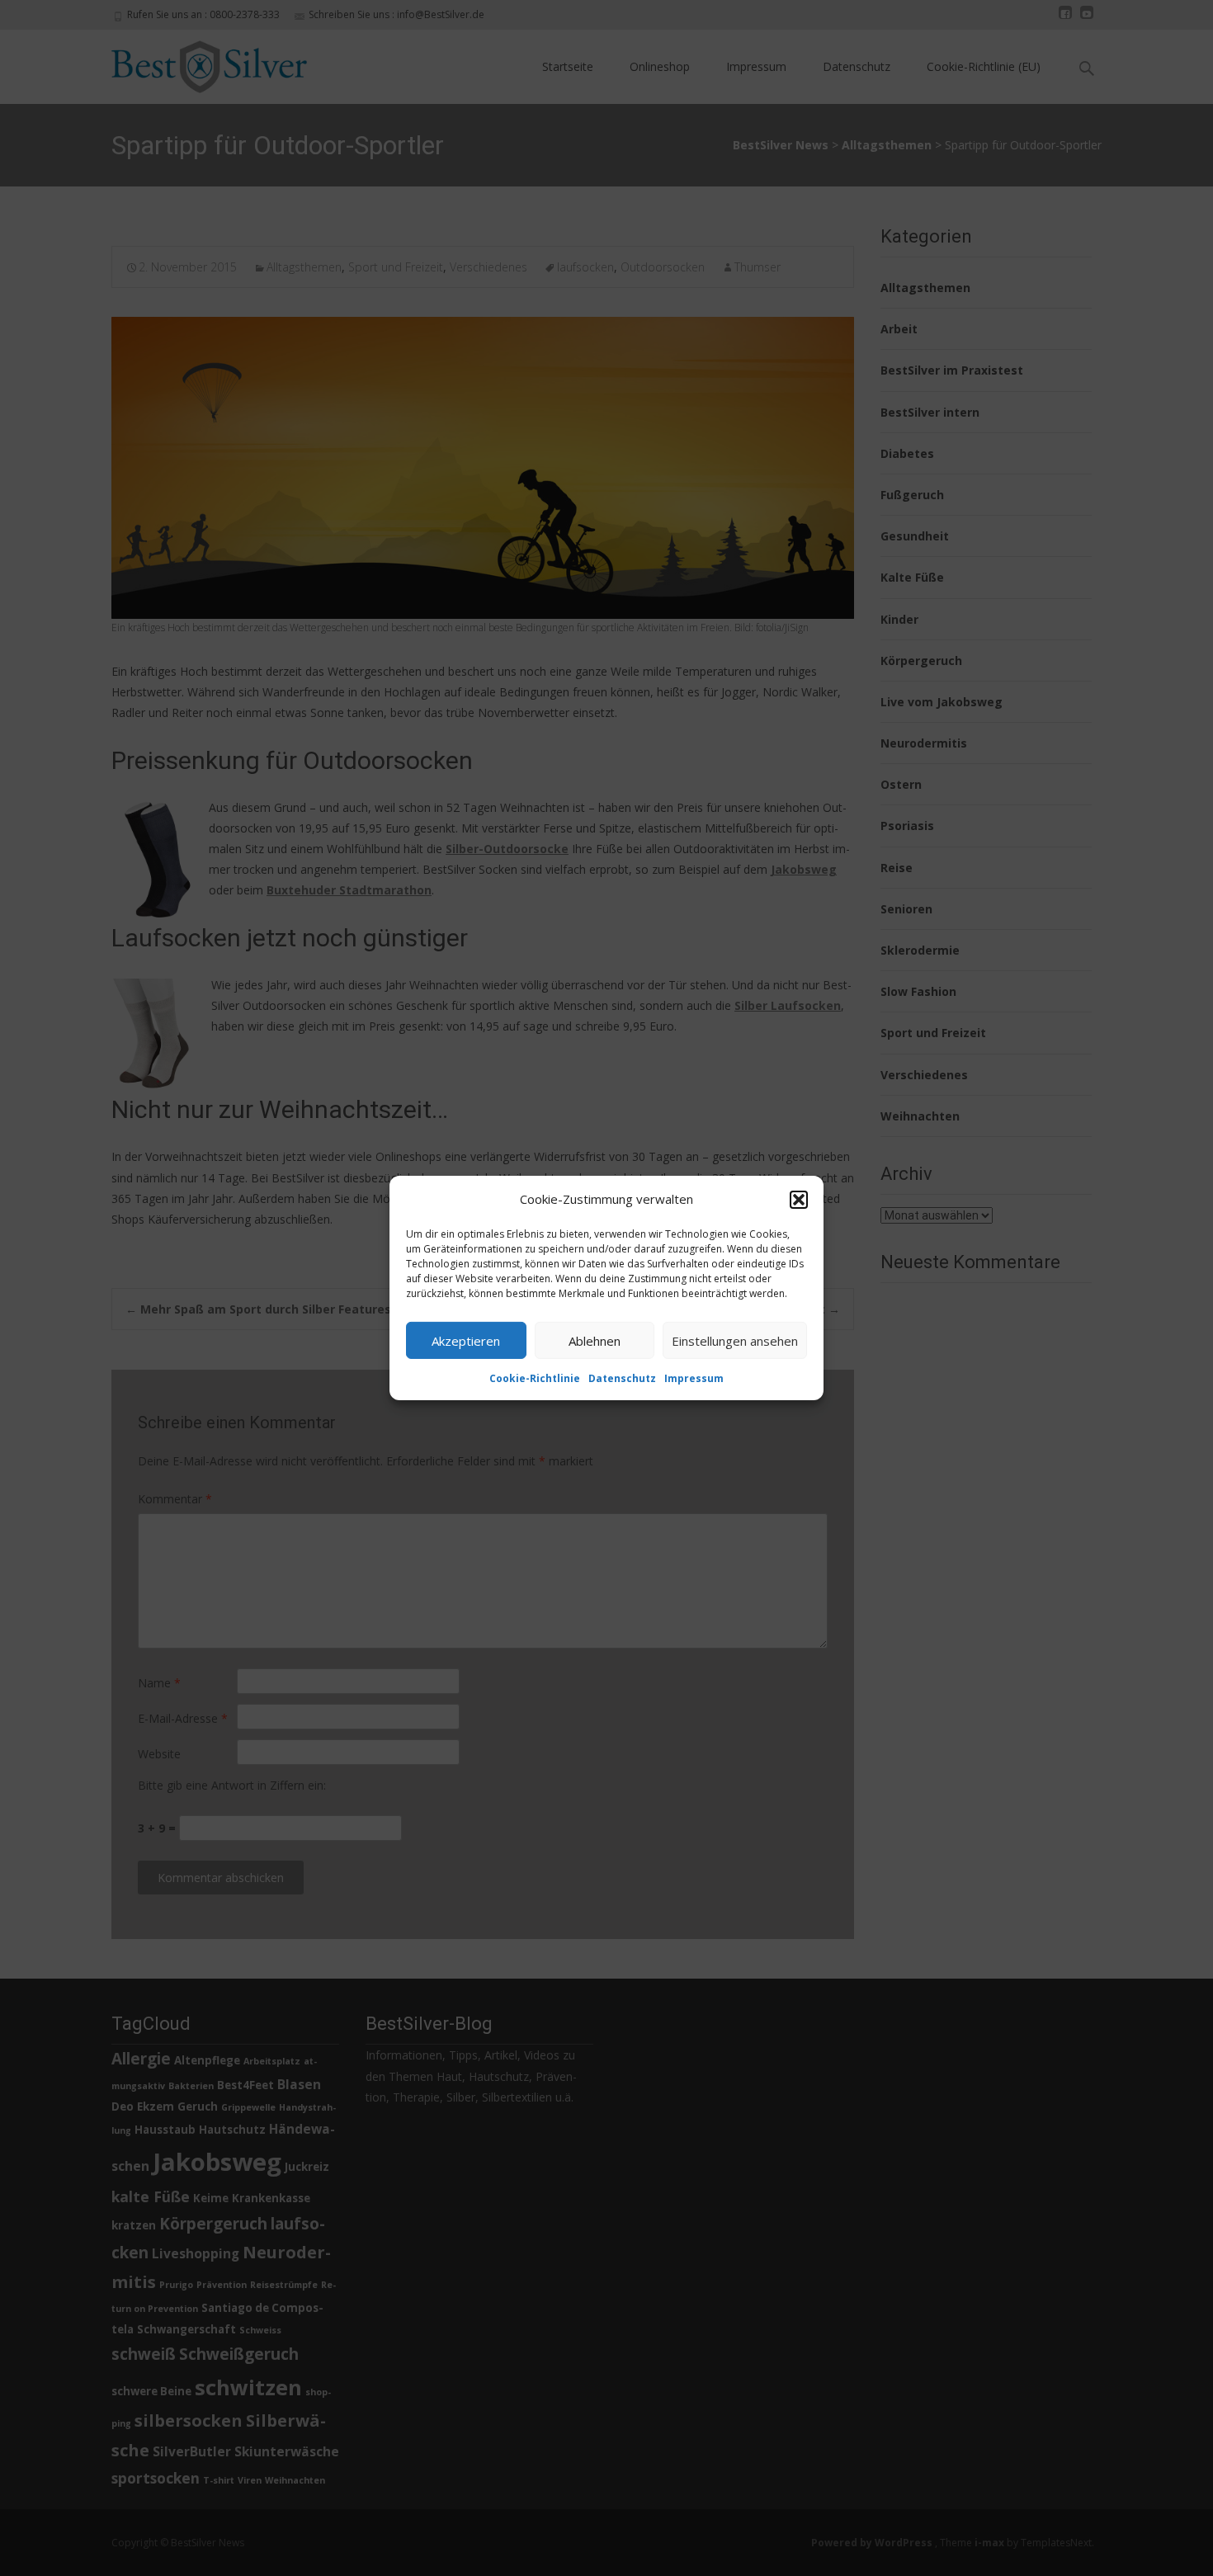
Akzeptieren (466, 1340)
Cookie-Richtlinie (535, 1378)
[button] (799, 1199)
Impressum (694, 1378)
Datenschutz (622, 1378)
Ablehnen (595, 1340)
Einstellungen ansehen (735, 1340)
